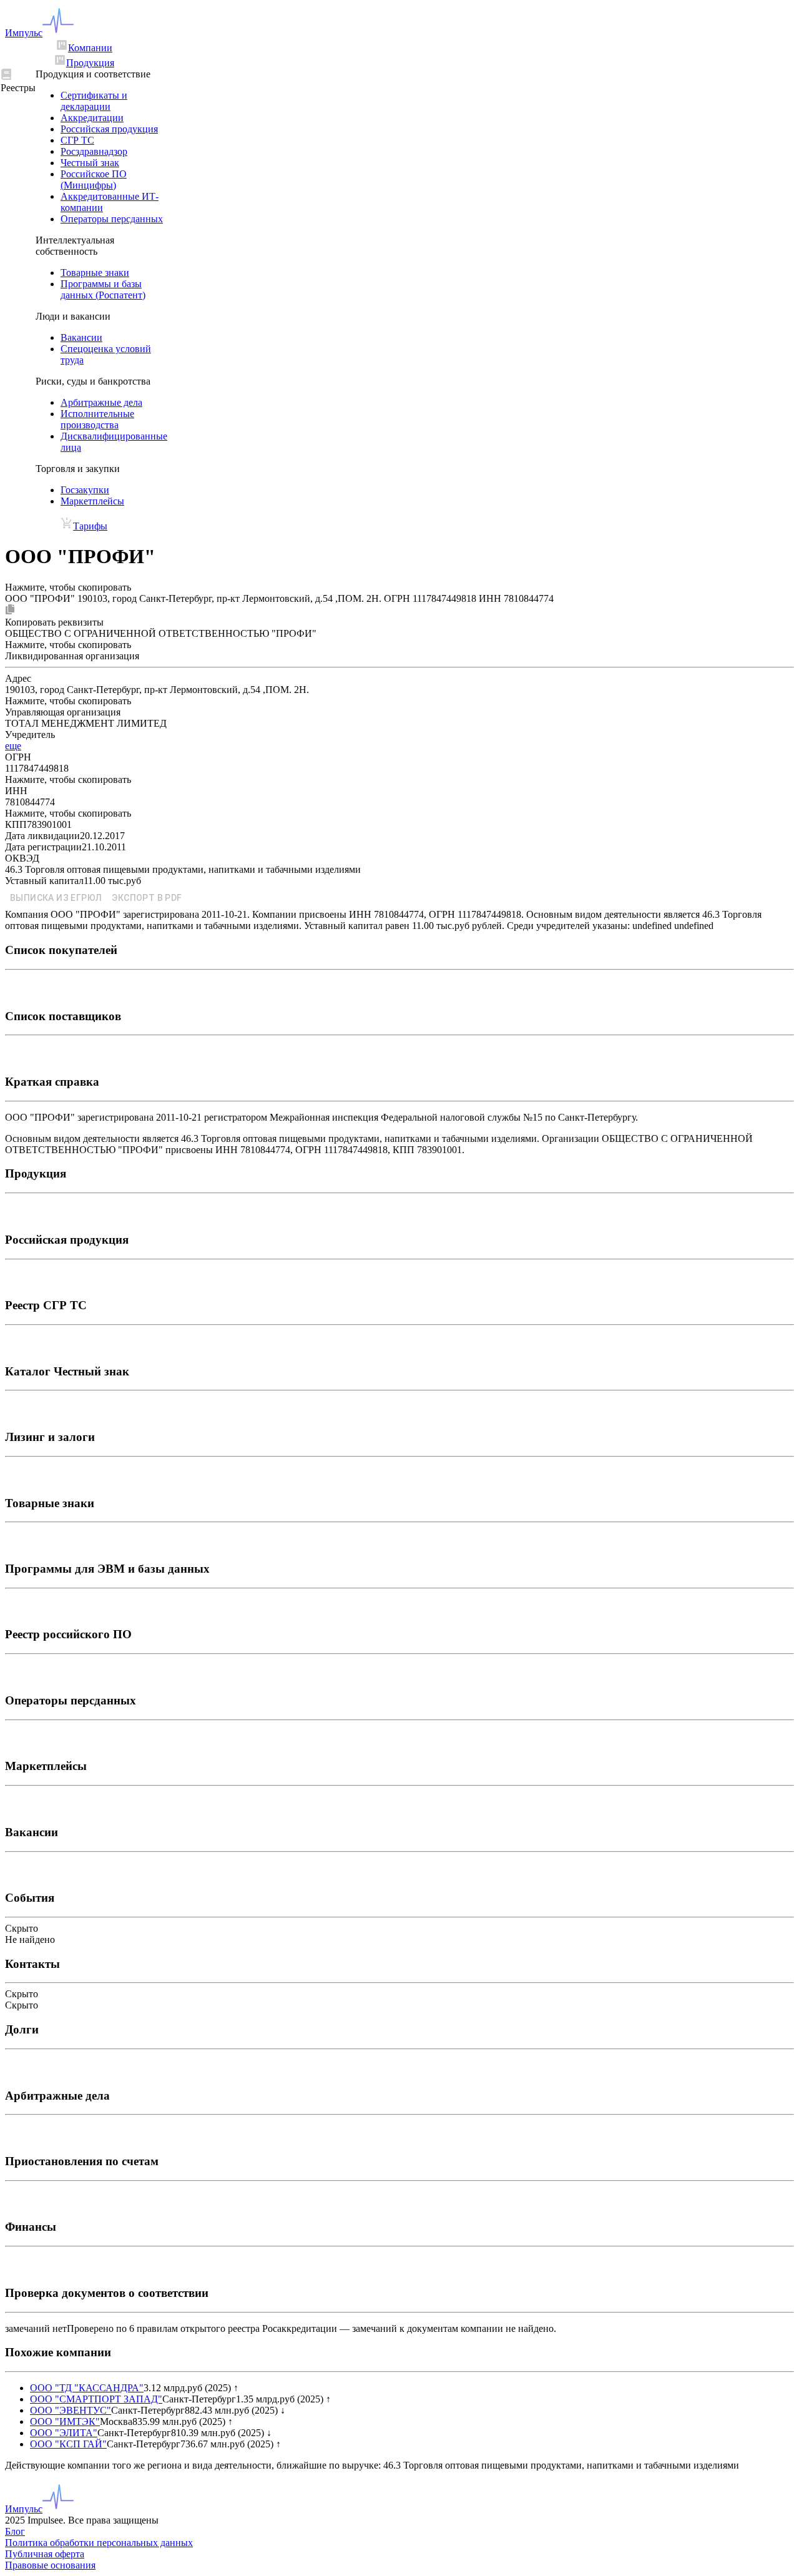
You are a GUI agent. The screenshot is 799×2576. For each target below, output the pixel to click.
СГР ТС (77, 140)
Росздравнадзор (94, 151)
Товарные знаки (95, 273)
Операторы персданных (112, 219)
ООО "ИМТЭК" (65, 2421)
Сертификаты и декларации (94, 101)
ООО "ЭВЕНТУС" (71, 2410)
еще (13, 746)
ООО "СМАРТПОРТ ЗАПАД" (96, 2399)
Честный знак (90, 163)
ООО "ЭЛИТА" (64, 2433)
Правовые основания (50, 2565)
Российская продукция (109, 129)
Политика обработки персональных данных (99, 2543)
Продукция (90, 63)
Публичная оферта (45, 2554)
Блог (15, 2531)
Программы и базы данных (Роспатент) (103, 289)
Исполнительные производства (97, 419)
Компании (90, 48)
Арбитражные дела (101, 402)
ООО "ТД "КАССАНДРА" (87, 2388)
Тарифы (90, 526)
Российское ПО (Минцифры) (94, 179)
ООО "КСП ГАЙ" (68, 2444)
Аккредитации (92, 118)
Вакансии (81, 337)
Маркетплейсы (92, 501)
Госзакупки (85, 490)
